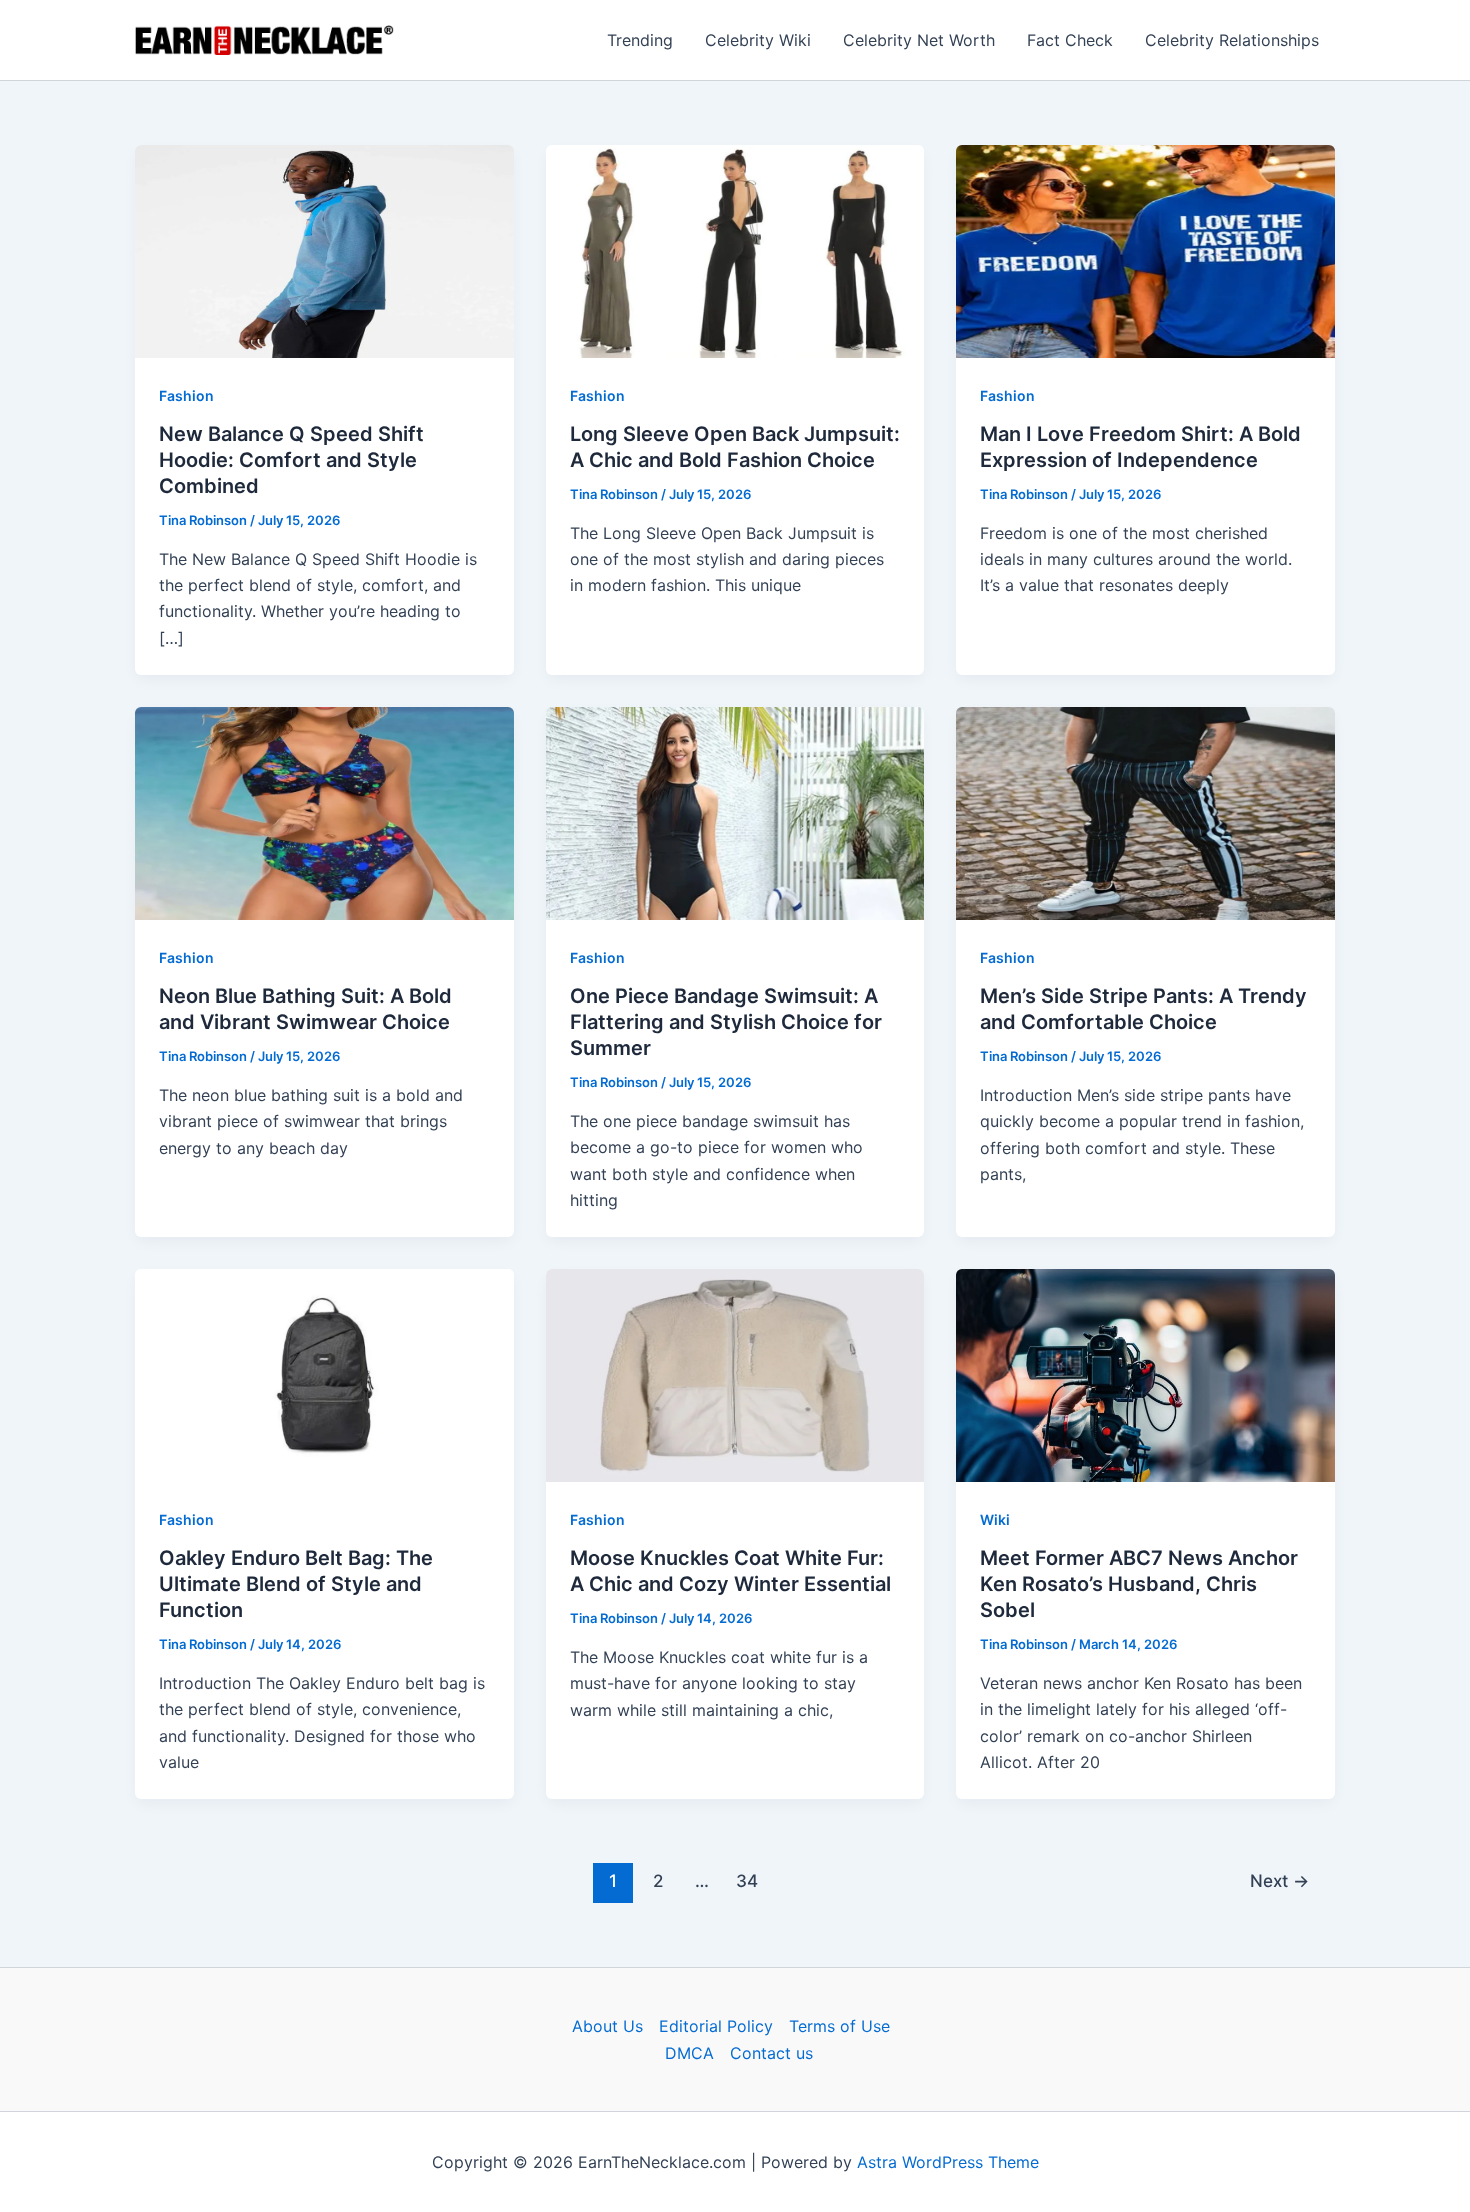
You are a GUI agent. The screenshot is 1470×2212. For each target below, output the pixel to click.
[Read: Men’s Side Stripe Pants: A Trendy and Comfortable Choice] (1145, 812)
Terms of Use (839, 2026)
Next (1279, 1880)
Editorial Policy (716, 2026)
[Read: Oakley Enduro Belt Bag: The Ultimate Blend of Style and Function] (324, 1374)
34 (747, 1880)
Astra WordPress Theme (948, 2162)
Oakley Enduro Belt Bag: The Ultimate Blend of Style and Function (296, 1584)
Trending (640, 40)
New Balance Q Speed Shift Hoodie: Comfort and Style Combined (291, 460)
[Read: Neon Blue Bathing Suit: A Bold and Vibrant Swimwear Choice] (324, 812)
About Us (607, 2026)
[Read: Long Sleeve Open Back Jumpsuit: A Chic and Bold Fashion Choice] (735, 250)
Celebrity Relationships (1232, 40)
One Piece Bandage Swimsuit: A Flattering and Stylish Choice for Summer (726, 1022)
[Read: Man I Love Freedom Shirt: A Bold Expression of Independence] (1145, 250)
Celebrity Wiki (758, 40)
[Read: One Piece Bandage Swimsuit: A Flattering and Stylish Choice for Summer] (735, 812)
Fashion (186, 395)
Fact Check (1070, 40)
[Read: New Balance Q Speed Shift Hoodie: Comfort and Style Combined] (324, 250)
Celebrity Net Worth (919, 40)
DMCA (689, 2053)
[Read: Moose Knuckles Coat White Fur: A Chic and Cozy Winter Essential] (735, 1374)
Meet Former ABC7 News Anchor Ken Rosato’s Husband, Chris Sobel (1139, 1584)
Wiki (995, 1519)
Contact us (771, 2053)
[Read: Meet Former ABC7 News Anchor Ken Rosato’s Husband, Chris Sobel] (1145, 1374)
